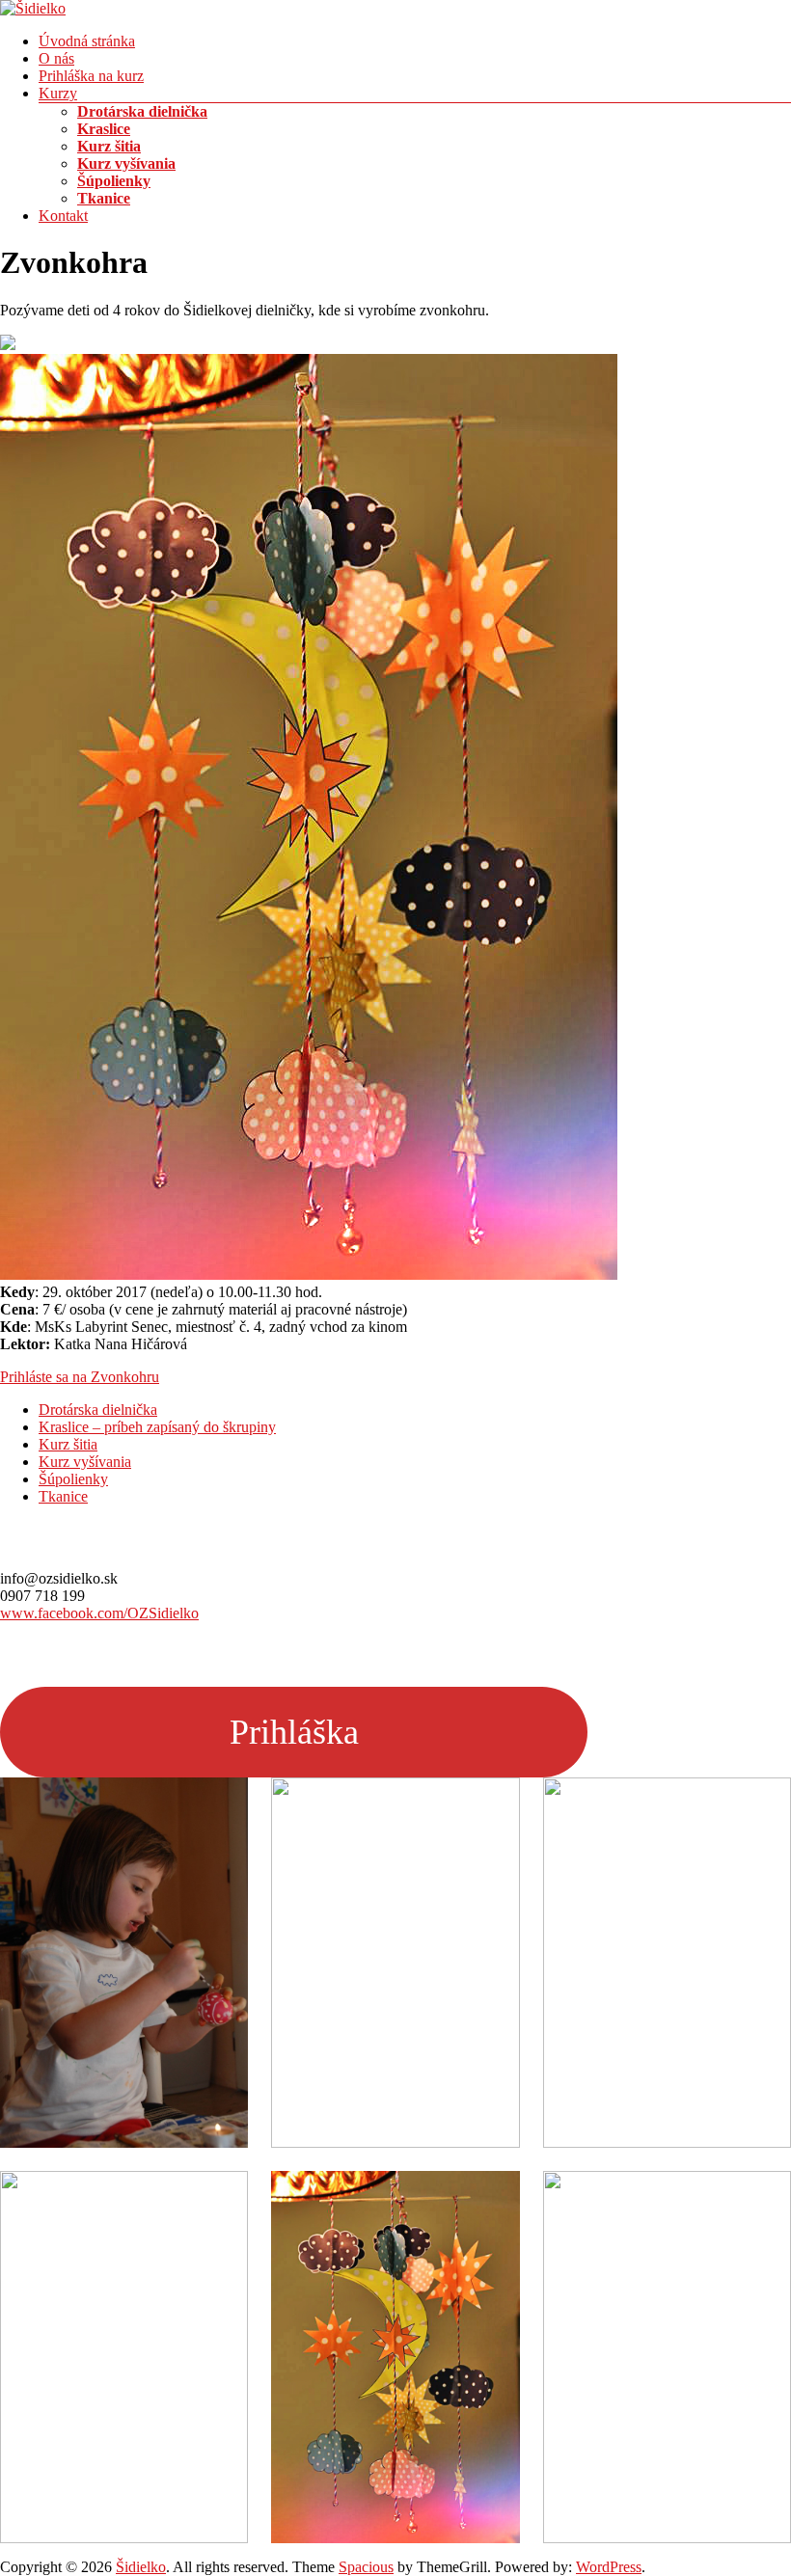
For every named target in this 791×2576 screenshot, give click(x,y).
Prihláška (294, 1732)
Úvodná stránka (87, 41)
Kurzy (58, 93)
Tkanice (104, 198)
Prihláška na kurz (91, 76)
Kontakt (63, 216)
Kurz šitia (109, 146)
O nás (56, 58)
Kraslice (104, 129)
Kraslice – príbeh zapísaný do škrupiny (157, 1427)
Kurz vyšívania (126, 163)
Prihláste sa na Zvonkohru (80, 1377)
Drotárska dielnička (142, 111)
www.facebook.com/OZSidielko (99, 1613)
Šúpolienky (114, 181)
